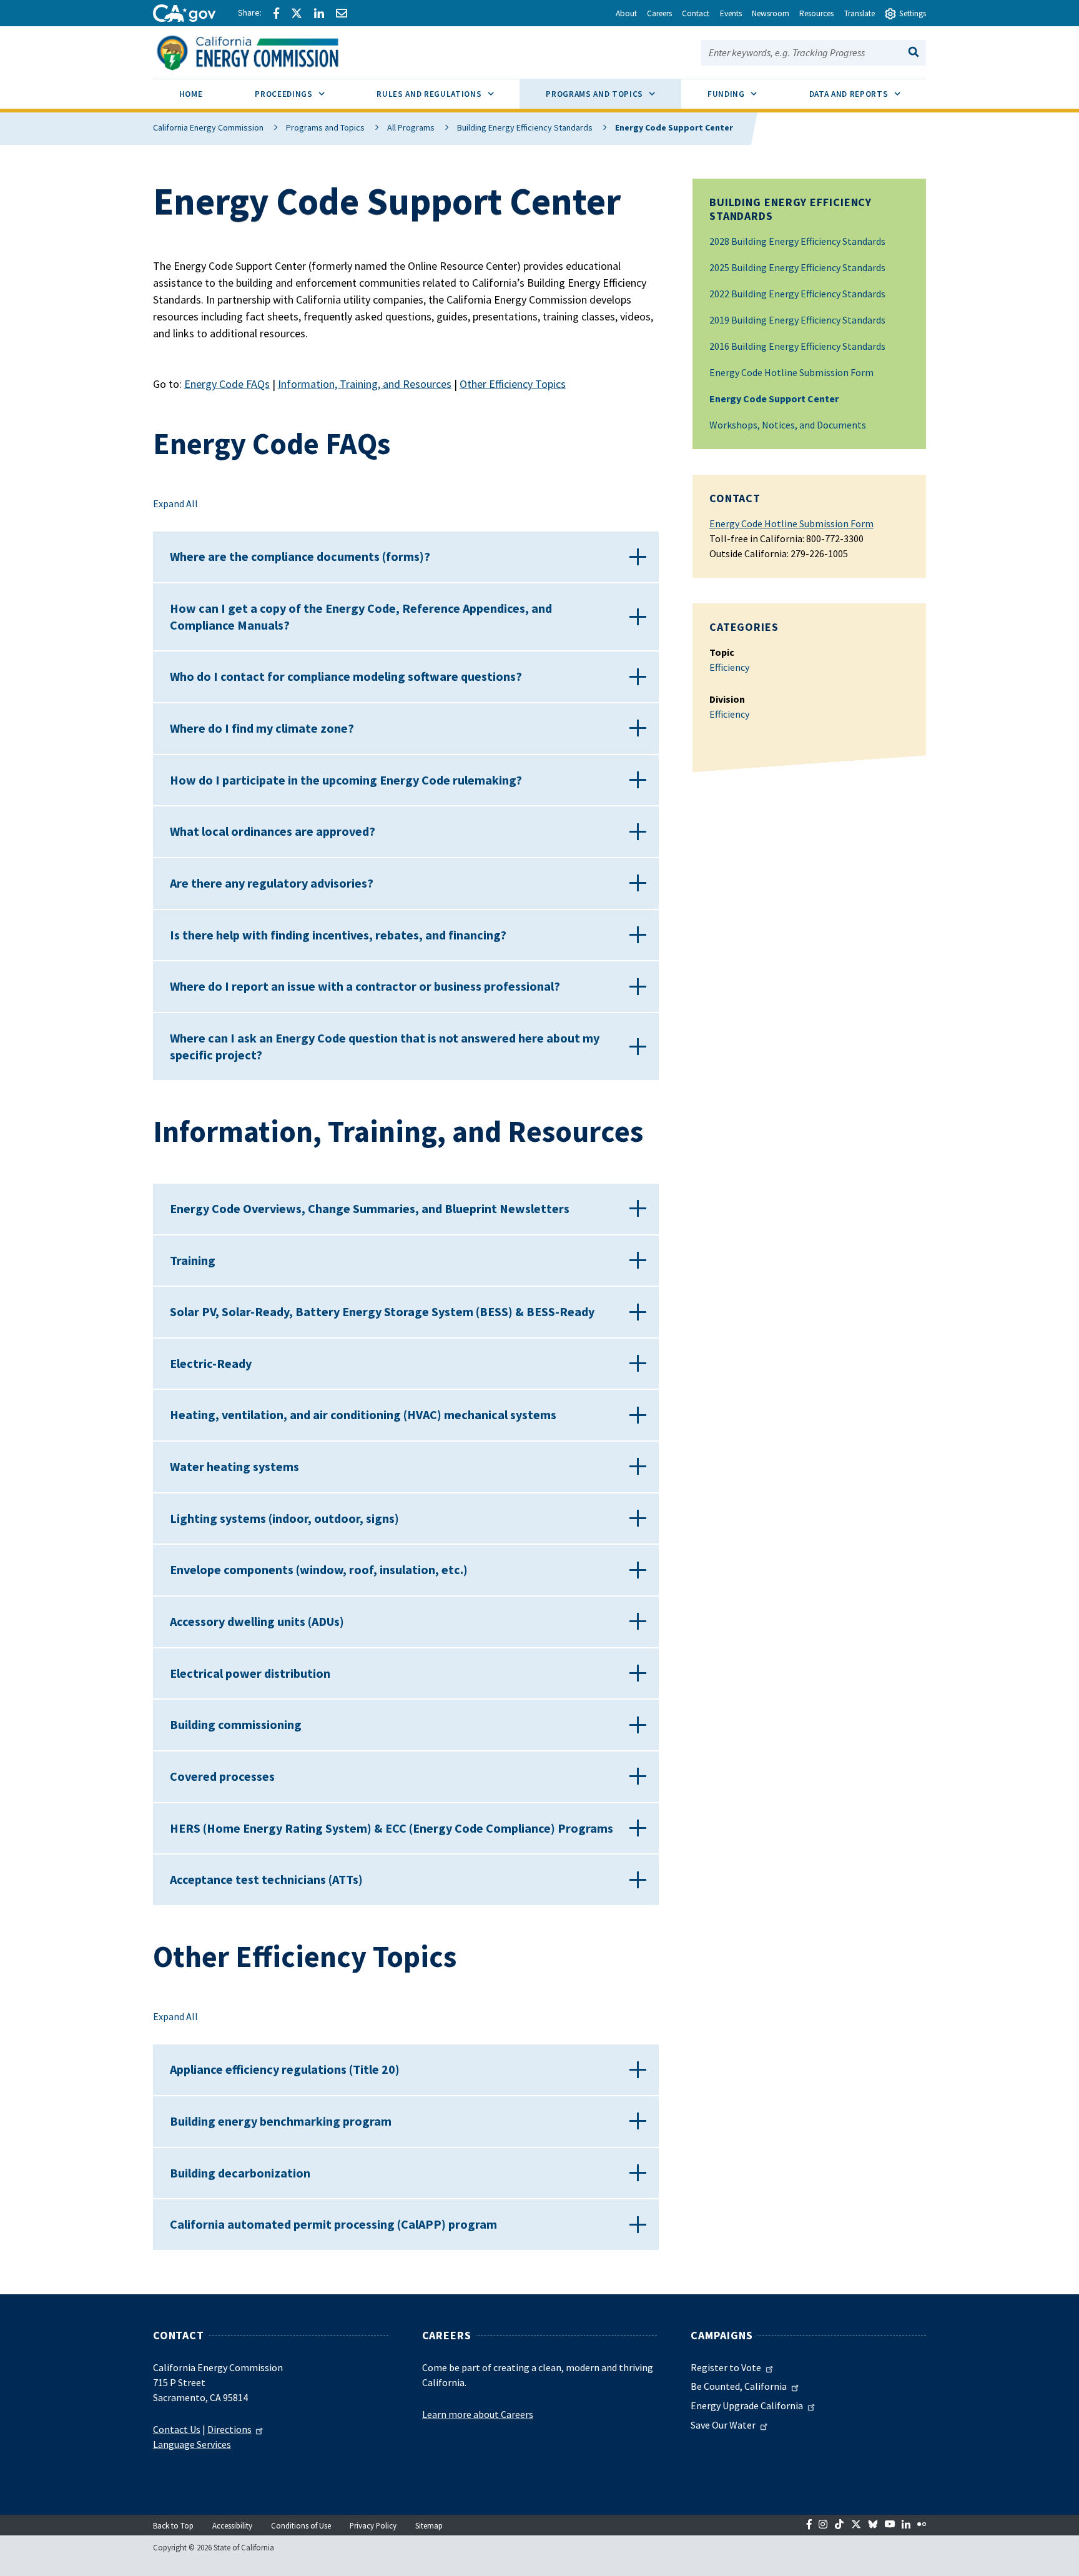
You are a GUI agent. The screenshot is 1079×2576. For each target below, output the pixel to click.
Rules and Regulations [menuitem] (448, 94)
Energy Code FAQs (227, 384)
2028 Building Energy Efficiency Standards (797, 241)
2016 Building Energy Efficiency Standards (797, 346)
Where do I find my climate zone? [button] (262, 728)
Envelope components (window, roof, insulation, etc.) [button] (319, 1569)
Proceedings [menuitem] (303, 94)
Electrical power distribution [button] (250, 1673)
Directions (229, 2429)
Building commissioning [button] (236, 1724)
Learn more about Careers (478, 2414)
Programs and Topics (325, 127)
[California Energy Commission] (264, 51)
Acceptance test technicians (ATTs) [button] (266, 1879)
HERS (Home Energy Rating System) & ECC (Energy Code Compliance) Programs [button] (392, 1828)
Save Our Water (723, 2425)
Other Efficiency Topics (513, 384)
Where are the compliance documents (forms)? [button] (300, 556)
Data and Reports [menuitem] (868, 94)
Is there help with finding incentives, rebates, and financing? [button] (338, 935)
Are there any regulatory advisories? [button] (272, 883)
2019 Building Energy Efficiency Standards (797, 320)
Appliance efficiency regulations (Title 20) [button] (285, 2069)
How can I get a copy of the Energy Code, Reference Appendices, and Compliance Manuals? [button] (361, 617)
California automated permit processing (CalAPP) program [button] (333, 2224)
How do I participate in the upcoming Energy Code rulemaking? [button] (346, 780)
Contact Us (177, 2429)
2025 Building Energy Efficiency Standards (797, 267)
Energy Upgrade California (747, 2405)
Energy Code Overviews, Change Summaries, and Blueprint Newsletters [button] (370, 1208)
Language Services (192, 2444)
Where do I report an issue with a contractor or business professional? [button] (365, 986)
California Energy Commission (208, 127)
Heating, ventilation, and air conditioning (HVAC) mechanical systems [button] (363, 1414)
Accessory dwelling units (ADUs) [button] (257, 1621)
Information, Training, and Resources (365, 384)
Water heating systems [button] (234, 1466)
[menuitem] (191, 96)
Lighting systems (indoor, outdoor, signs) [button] (284, 1518)
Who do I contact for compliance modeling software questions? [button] (346, 676)
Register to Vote (726, 2367)
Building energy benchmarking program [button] (281, 2121)
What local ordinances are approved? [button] (273, 831)
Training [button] (193, 1260)
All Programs (411, 127)
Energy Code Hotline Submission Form (791, 372)
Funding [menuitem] (745, 94)
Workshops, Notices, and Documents (788, 425)
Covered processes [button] (222, 1776)
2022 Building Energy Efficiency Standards (797, 294)
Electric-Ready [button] (211, 1363)
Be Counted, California (739, 2386)
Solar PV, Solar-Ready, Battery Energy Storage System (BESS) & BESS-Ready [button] (382, 1311)
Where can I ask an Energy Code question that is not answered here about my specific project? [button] (385, 1046)
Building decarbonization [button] (240, 2173)
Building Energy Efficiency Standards (525, 127)
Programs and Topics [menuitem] (613, 94)
